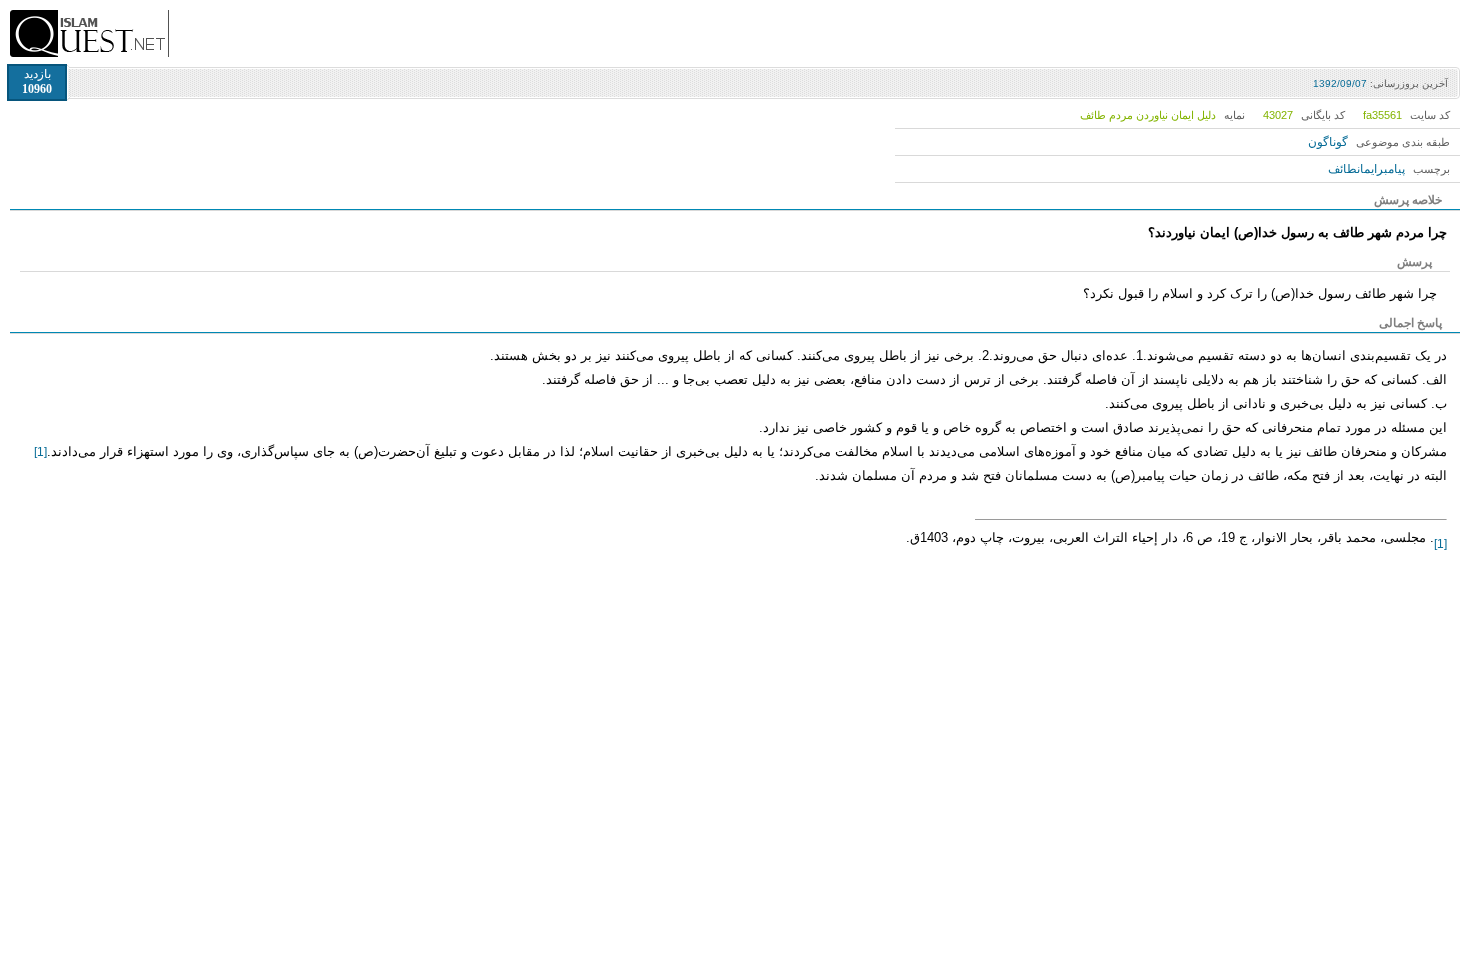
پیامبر (1391, 169)
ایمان (1367, 169)
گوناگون (1328, 142)
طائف (1342, 169)
